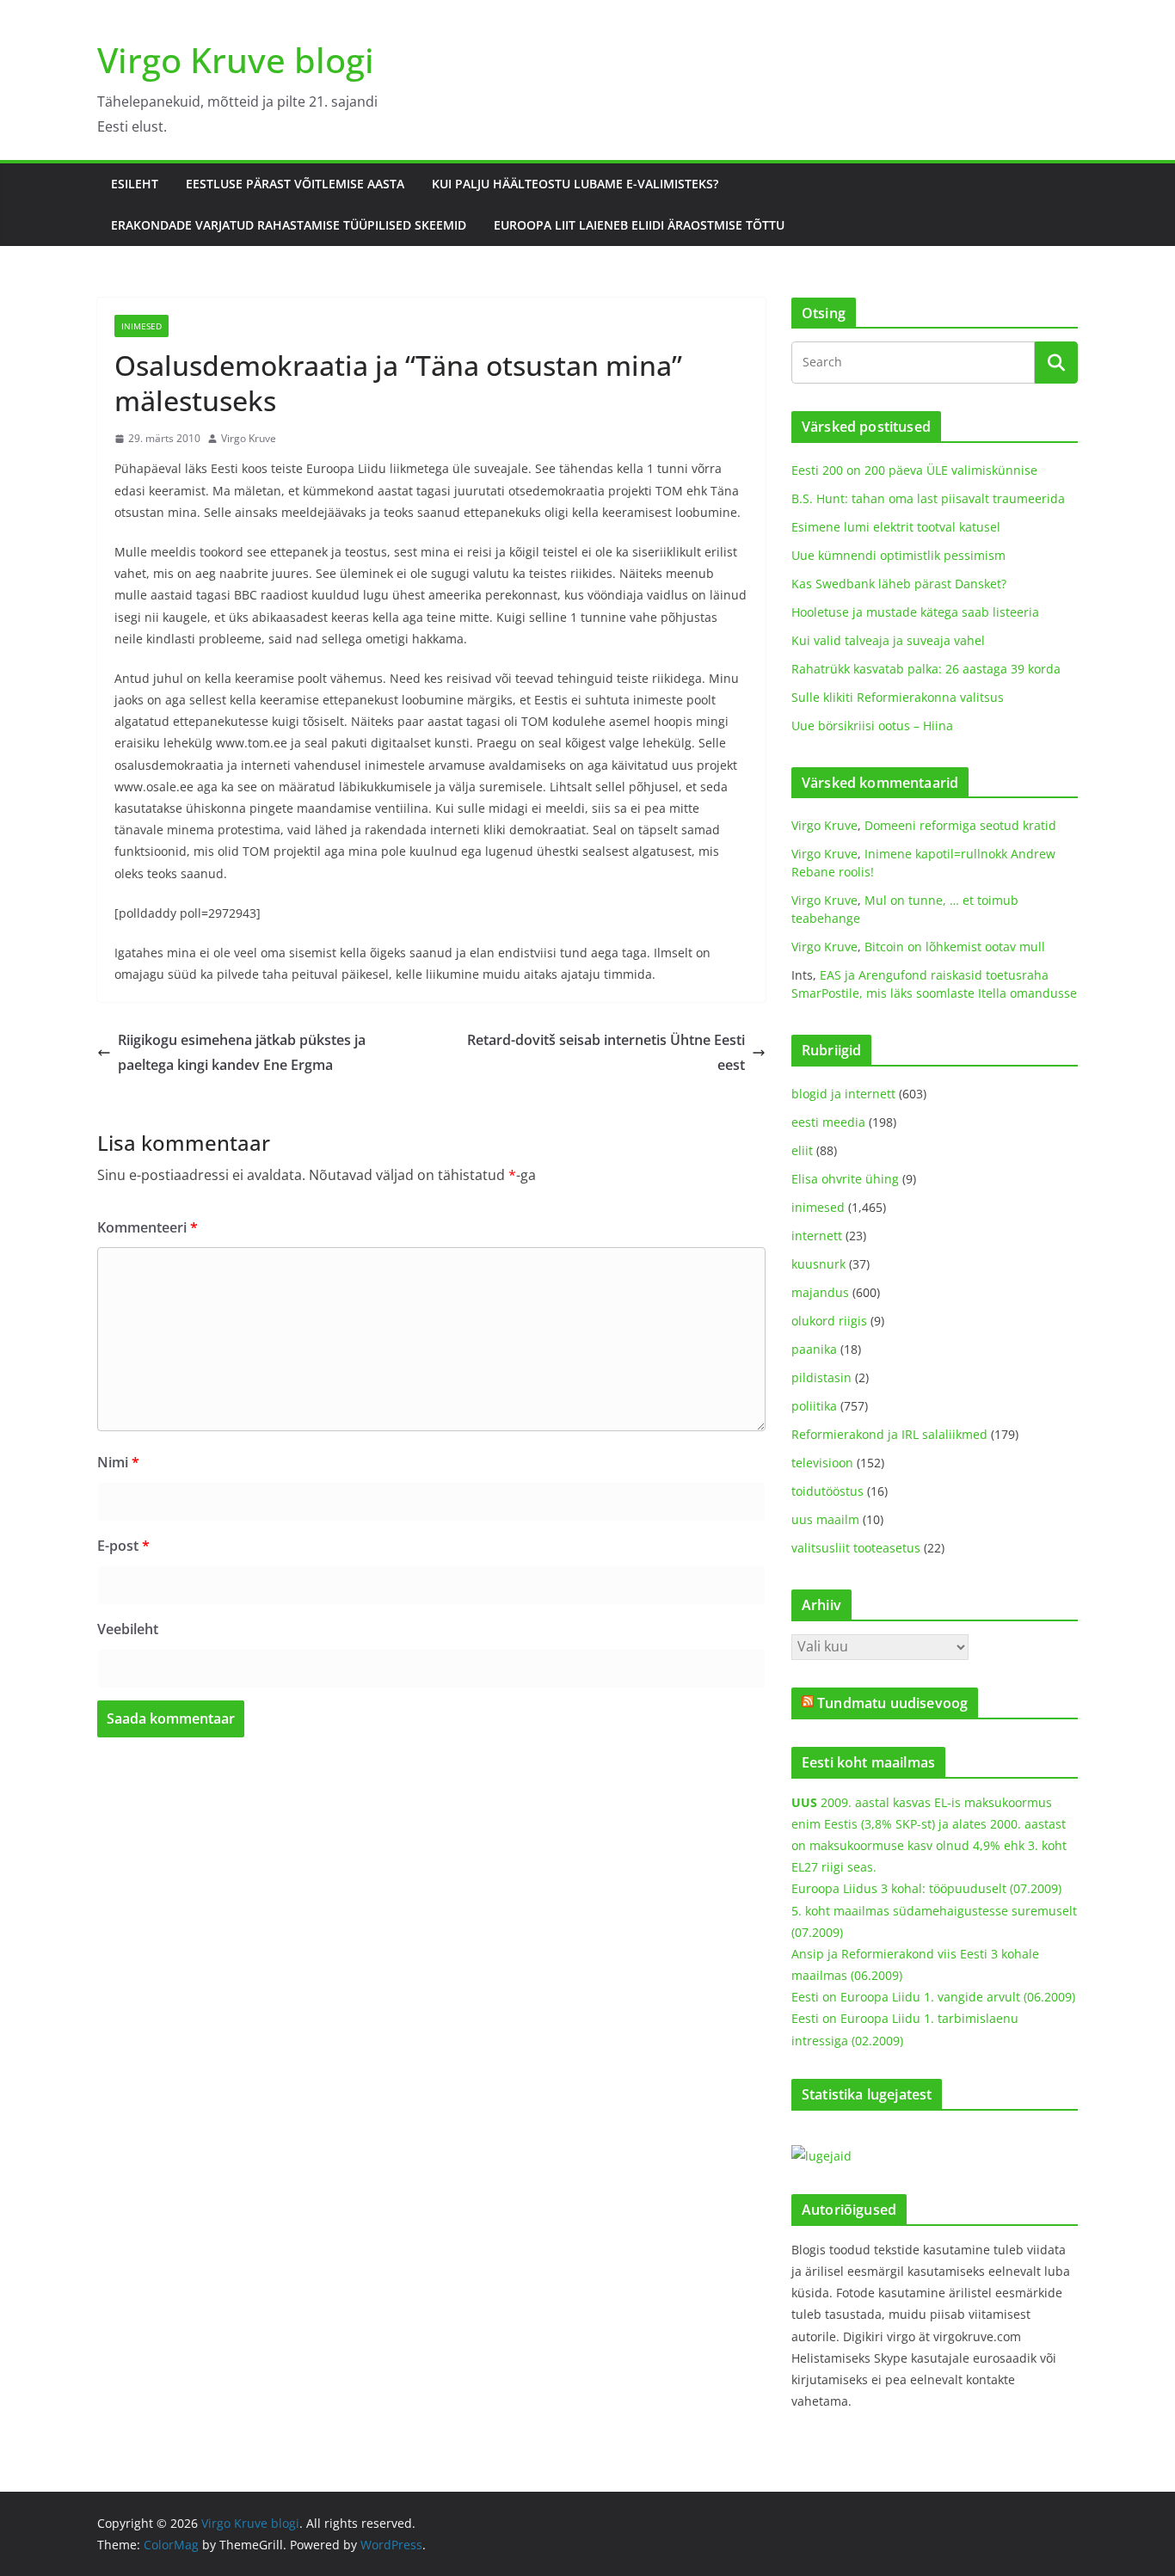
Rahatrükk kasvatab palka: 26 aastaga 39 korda (926, 669)
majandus (820, 1292)
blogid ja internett (843, 1094)
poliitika (814, 1406)
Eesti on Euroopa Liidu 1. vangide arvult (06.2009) (933, 1997)
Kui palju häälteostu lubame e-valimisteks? (575, 184)
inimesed (141, 326)
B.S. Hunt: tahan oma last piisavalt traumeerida (928, 498)
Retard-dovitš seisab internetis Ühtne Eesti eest (606, 1052)
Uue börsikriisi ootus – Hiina (872, 725)
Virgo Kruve (249, 438)
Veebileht (128, 1629)
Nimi (118, 1462)
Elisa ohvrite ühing (845, 1179)
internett (817, 1236)
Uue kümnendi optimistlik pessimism (898, 555)
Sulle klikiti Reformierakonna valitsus (898, 697)
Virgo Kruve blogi (236, 60)
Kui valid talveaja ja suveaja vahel (888, 640)
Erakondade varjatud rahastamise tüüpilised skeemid (289, 225)
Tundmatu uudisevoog (892, 1703)
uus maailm (825, 1519)
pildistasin (821, 1377)
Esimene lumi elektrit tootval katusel (896, 527)
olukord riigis (829, 1321)
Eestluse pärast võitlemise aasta (295, 184)
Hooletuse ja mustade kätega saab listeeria (915, 612)
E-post (123, 1546)
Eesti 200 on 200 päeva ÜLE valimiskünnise (914, 470)
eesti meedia (828, 1122)
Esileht (135, 184)
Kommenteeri (148, 1227)
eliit (802, 1150)
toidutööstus (827, 1491)
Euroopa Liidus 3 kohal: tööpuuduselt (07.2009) (926, 1888)
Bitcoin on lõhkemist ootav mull (955, 947)
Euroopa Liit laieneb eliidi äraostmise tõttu (639, 225)
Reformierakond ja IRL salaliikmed (889, 1434)
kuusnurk (818, 1264)
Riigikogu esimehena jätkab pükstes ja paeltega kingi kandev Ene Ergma (242, 1052)
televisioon (822, 1463)
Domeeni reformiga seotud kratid (960, 825)
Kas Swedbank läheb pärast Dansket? (899, 584)
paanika (814, 1349)
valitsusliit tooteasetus (856, 1548)
